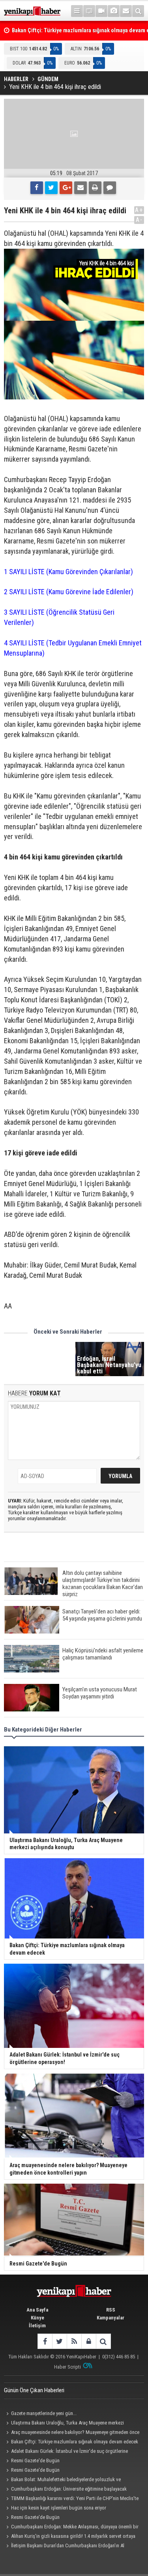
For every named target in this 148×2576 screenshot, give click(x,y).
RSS (111, 2310)
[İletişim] (126, 11)
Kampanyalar (111, 2318)
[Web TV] (101, 11)
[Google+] (66, 188)
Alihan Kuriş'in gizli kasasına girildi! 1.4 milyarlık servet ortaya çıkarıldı (70, 2537)
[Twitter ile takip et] (59, 2341)
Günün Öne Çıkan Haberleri (34, 2390)
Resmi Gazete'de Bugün (35, 2461)
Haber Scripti (67, 2367)
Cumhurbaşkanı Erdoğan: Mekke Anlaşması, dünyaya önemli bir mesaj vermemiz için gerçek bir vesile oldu (71, 2528)
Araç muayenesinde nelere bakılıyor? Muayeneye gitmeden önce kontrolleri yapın (72, 2433)
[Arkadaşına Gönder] (81, 188)
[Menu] (77, 11)
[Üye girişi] (89, 2341)
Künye (37, 2318)
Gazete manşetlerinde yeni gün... (44, 2413)
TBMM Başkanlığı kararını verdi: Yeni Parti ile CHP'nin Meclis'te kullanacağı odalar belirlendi (71, 2499)
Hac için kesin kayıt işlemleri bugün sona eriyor (59, 2508)
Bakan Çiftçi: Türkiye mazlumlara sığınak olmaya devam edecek (75, 2442)
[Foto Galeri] (114, 11)
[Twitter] (51, 188)
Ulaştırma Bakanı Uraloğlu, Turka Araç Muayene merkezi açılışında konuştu (64, 2424)
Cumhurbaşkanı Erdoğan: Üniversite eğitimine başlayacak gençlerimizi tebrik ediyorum (65, 2490)
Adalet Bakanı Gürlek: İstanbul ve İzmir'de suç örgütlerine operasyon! (66, 2452)
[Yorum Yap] (110, 188)
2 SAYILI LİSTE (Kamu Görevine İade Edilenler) (69, 592)
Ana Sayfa (37, 2310)
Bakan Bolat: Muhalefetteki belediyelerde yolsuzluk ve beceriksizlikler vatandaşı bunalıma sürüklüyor (62, 2480)
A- (139, 220)
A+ (139, 210)
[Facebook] (37, 188)
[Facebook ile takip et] (45, 2341)
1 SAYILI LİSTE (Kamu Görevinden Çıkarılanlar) (68, 572)
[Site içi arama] (138, 11)
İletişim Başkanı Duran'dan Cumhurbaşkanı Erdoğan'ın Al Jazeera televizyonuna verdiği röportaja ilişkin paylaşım (64, 2546)
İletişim (37, 2326)
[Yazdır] (95, 188)
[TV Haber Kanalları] (89, 11)
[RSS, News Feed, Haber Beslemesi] (74, 2341)
